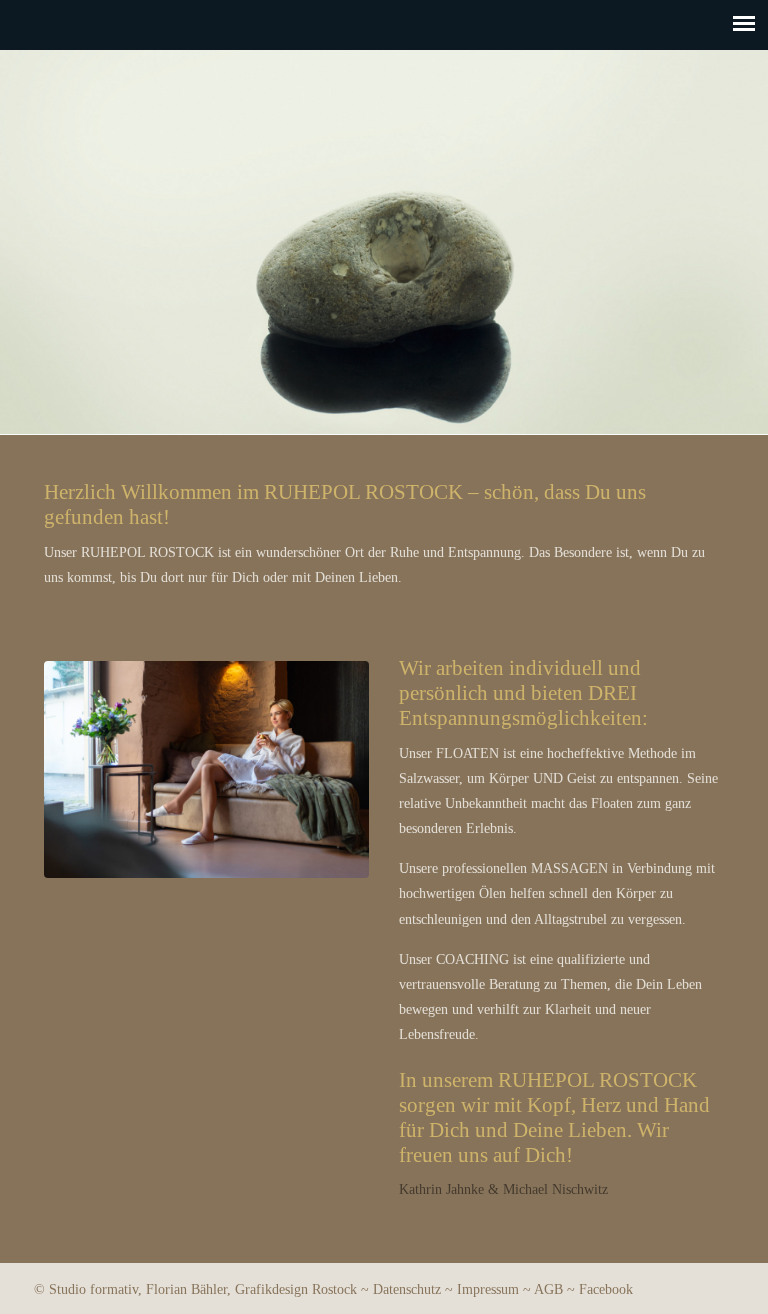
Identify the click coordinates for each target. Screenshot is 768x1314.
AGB (548, 1289)
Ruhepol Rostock (384, 127)
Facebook (606, 1289)
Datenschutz (407, 1289)
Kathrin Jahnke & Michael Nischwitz (503, 1189)
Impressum (488, 1289)
